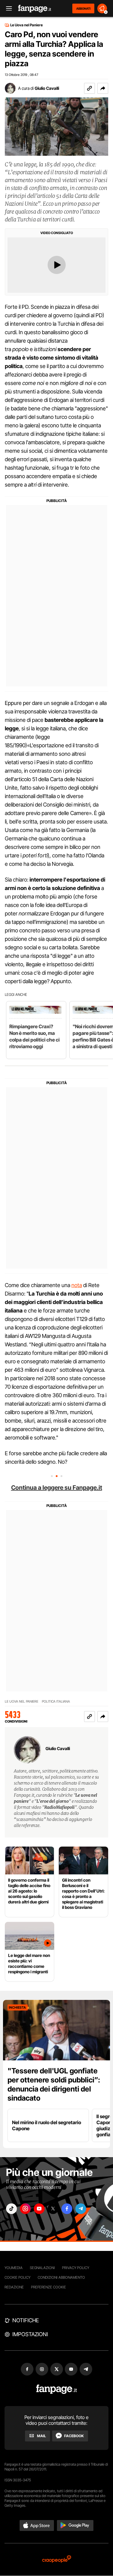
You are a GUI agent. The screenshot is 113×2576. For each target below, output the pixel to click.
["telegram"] (81, 2209)
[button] (103, 88)
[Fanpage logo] (35, 9)
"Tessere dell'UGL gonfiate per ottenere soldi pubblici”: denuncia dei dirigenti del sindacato (54, 2084)
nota (77, 1285)
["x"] (53, 2209)
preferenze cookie (49, 2287)
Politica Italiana (56, 1702)
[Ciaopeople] (57, 2560)
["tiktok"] (11, 2209)
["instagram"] (25, 2209)
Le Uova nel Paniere (27, 25)
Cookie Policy (17, 2277)
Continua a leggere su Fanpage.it (57, 1488)
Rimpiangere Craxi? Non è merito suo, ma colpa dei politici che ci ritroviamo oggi (35, 1036)
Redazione (14, 2287)
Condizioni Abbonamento (61, 2277)
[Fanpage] (56, 2389)
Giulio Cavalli (47, 88)
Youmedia (14, 2268)
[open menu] (7, 9)
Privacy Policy (76, 2268)
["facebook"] (67, 2209)
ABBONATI (83, 8)
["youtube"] (39, 2209)
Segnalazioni (42, 2268)
